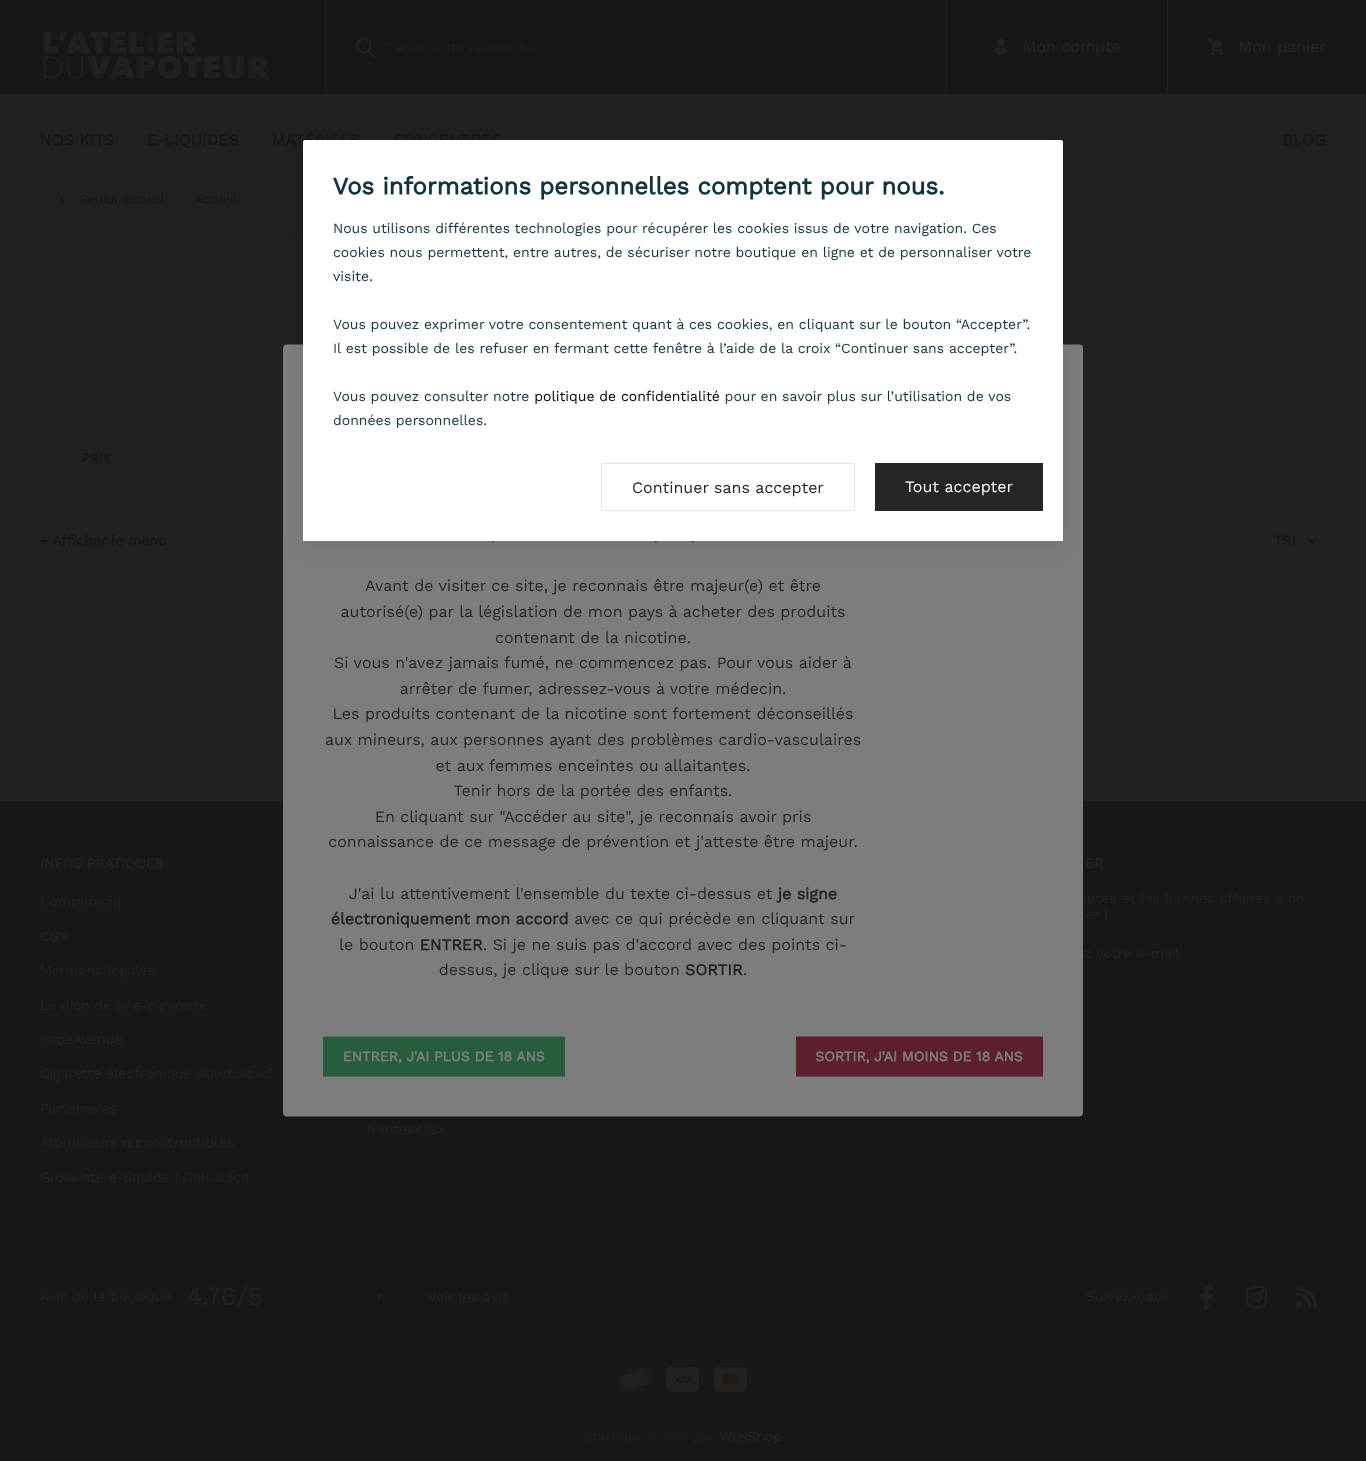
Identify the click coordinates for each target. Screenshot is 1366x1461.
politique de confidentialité (627, 397)
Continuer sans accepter (728, 487)
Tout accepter (959, 486)
